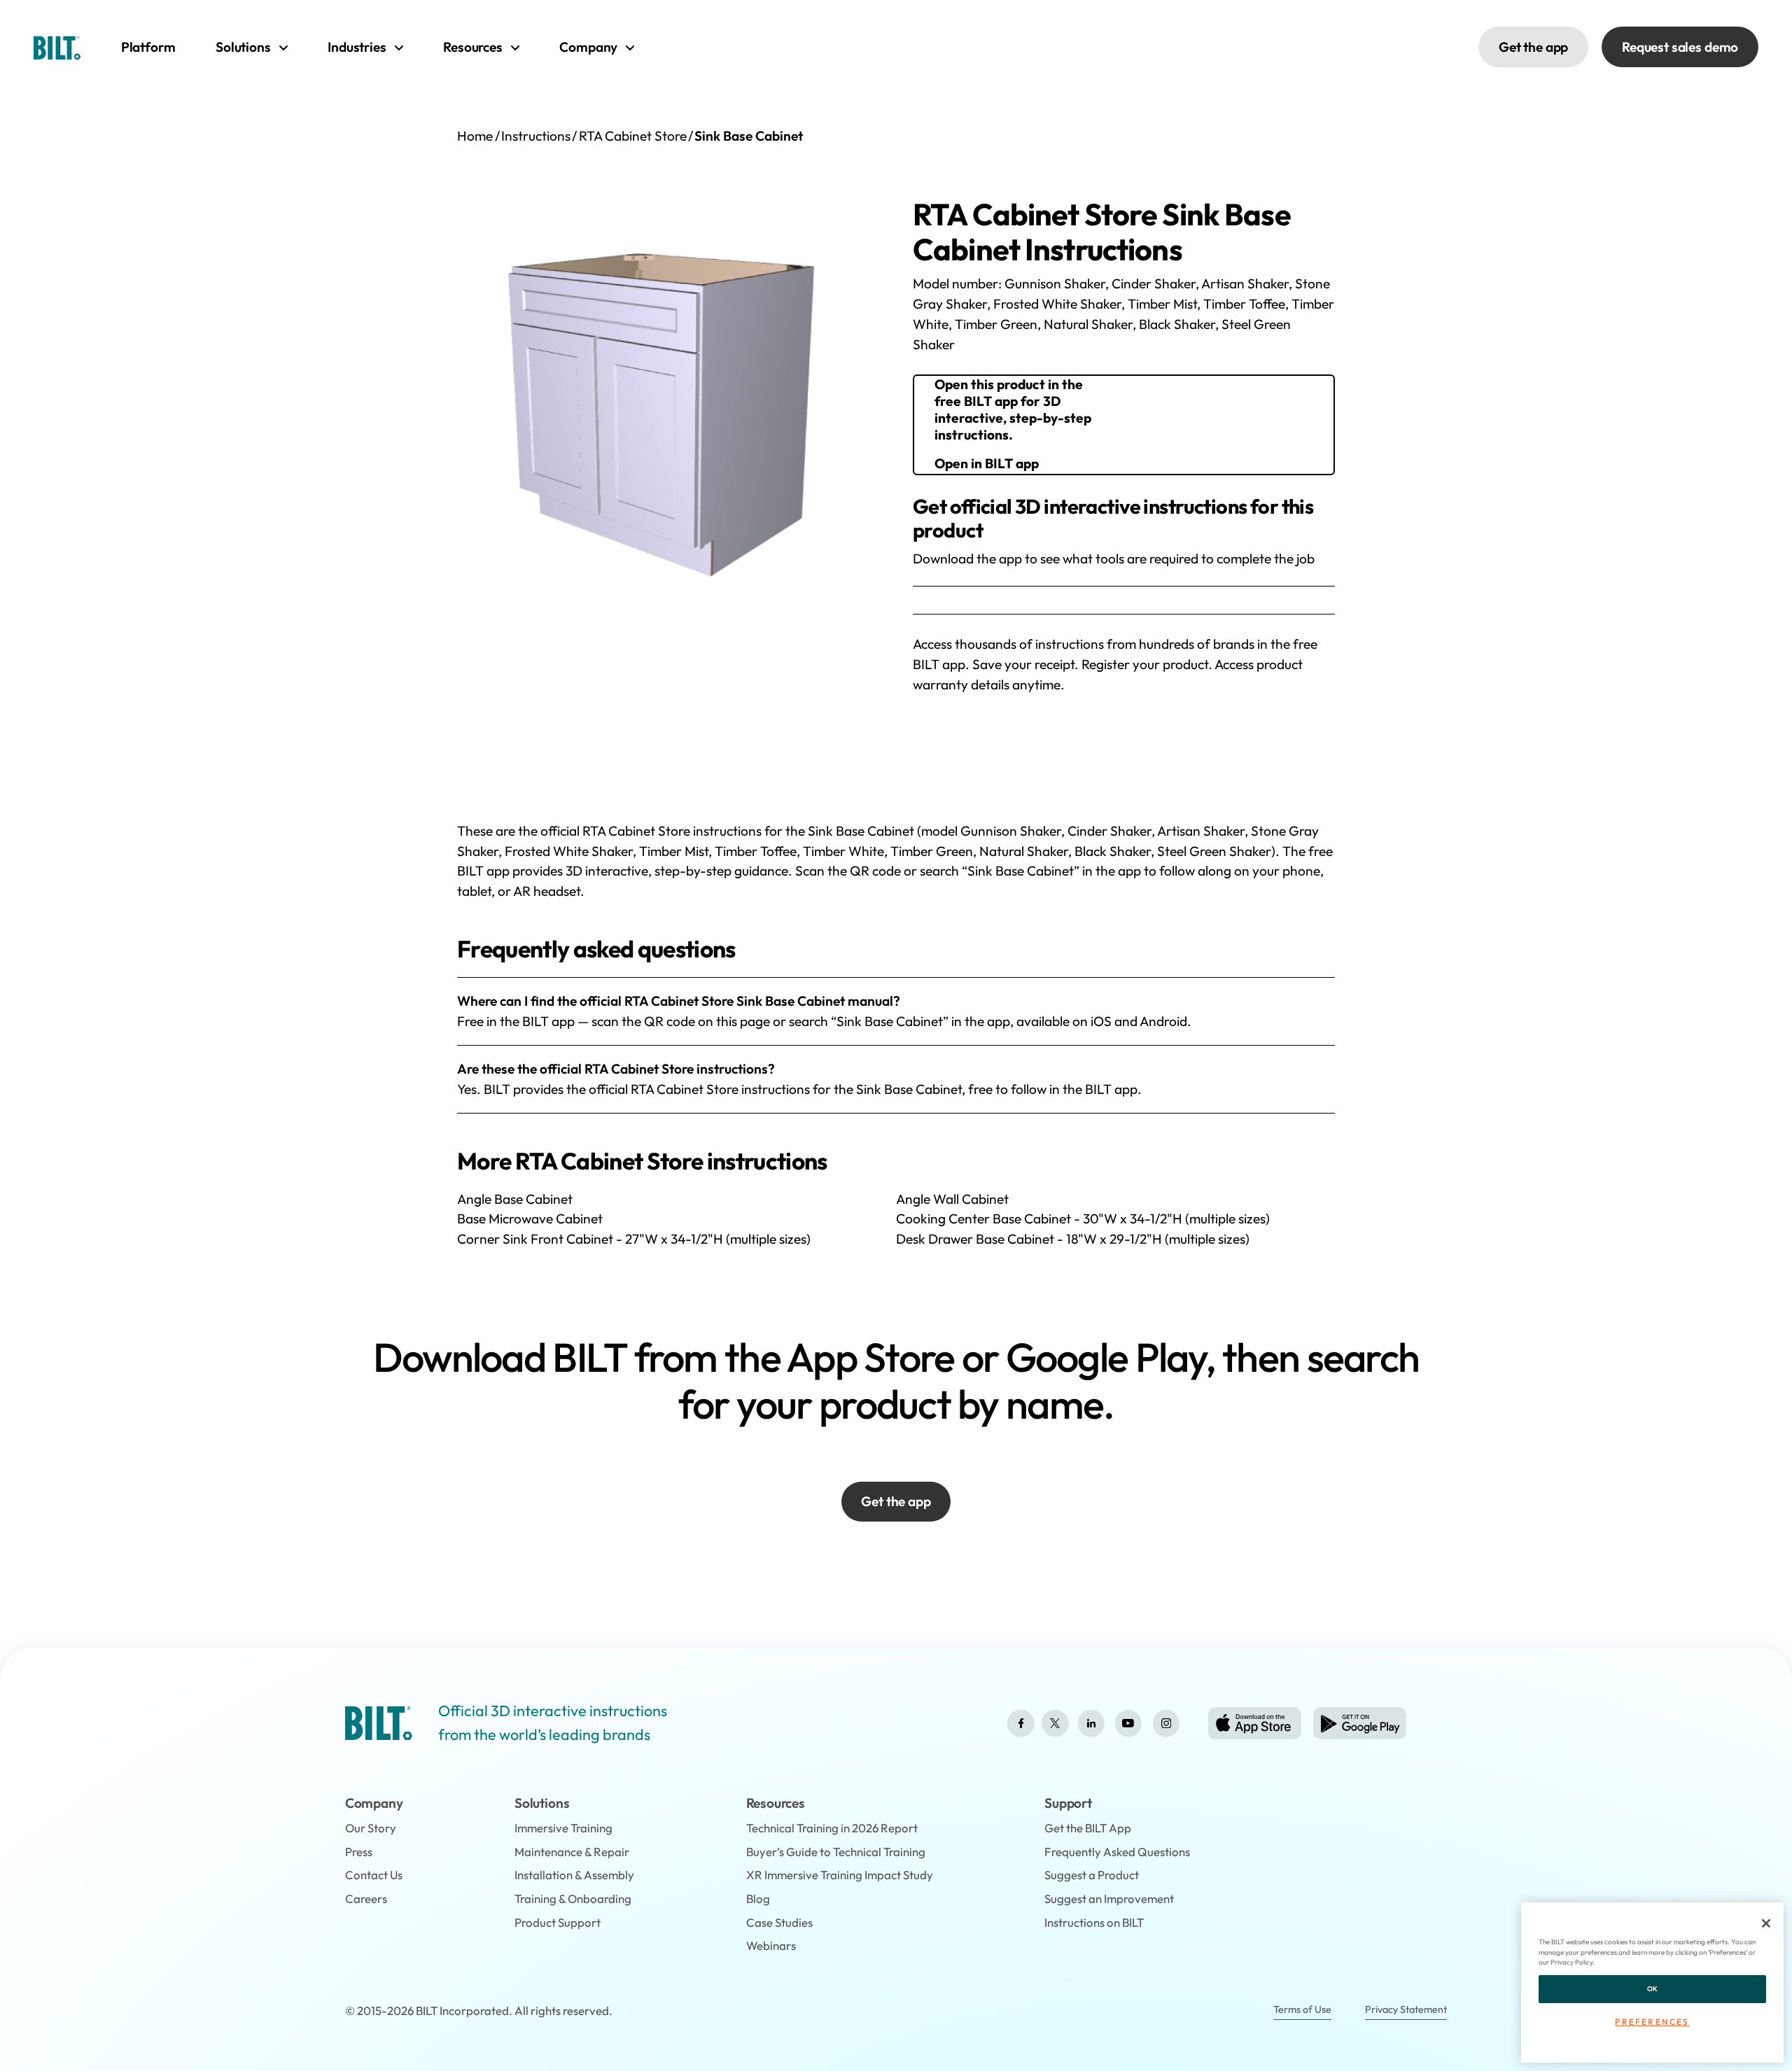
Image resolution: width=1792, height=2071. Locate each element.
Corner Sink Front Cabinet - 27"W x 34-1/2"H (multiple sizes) (634, 1239)
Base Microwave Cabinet (530, 1219)
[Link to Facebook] (1021, 1723)
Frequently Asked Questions (1117, 1852)
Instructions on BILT (1094, 1922)
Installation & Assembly (574, 1875)
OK (1653, 1989)
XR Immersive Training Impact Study (840, 1875)
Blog (758, 1898)
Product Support (558, 1922)
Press (359, 1852)
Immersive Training (563, 1828)
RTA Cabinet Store (633, 136)
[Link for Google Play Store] (1360, 1724)
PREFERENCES (1652, 2022)
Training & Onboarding (573, 1898)
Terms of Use (1302, 2009)
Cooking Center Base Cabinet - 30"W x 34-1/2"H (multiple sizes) (1083, 1219)
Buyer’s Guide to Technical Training (836, 1852)
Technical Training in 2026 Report (832, 1828)
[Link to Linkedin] (1091, 1723)
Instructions (536, 136)
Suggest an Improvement (1109, 1898)
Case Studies (779, 1922)
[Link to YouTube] (1128, 1723)
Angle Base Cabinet (515, 1199)
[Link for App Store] (1255, 1724)
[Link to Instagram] (1166, 1723)
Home (475, 136)
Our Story (371, 1828)
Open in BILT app (987, 463)
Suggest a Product (1092, 1875)
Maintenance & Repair (572, 1852)
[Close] (1766, 1923)
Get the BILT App (1088, 1828)
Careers (366, 1898)
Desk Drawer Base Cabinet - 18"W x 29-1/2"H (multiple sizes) (1073, 1239)
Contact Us (374, 1875)
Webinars (771, 1945)
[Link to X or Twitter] (1055, 1723)
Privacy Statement (1406, 2009)
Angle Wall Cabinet (952, 1199)
